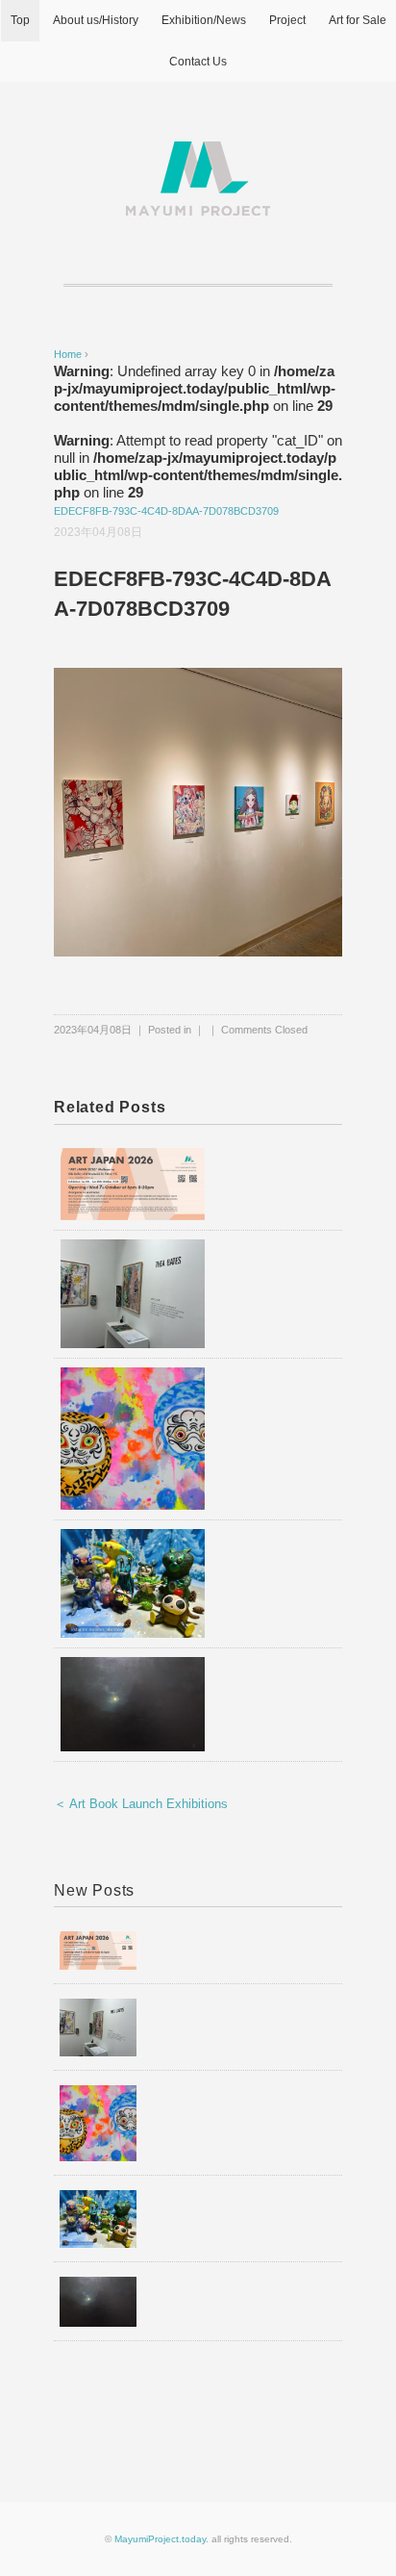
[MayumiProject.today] (198, 153)
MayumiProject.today (160, 2539)
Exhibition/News (204, 20)
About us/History (96, 20)
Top (20, 20)
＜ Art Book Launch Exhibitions (141, 1804)
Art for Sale (358, 20)
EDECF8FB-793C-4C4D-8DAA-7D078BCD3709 (166, 511)
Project (287, 20)
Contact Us (198, 62)
